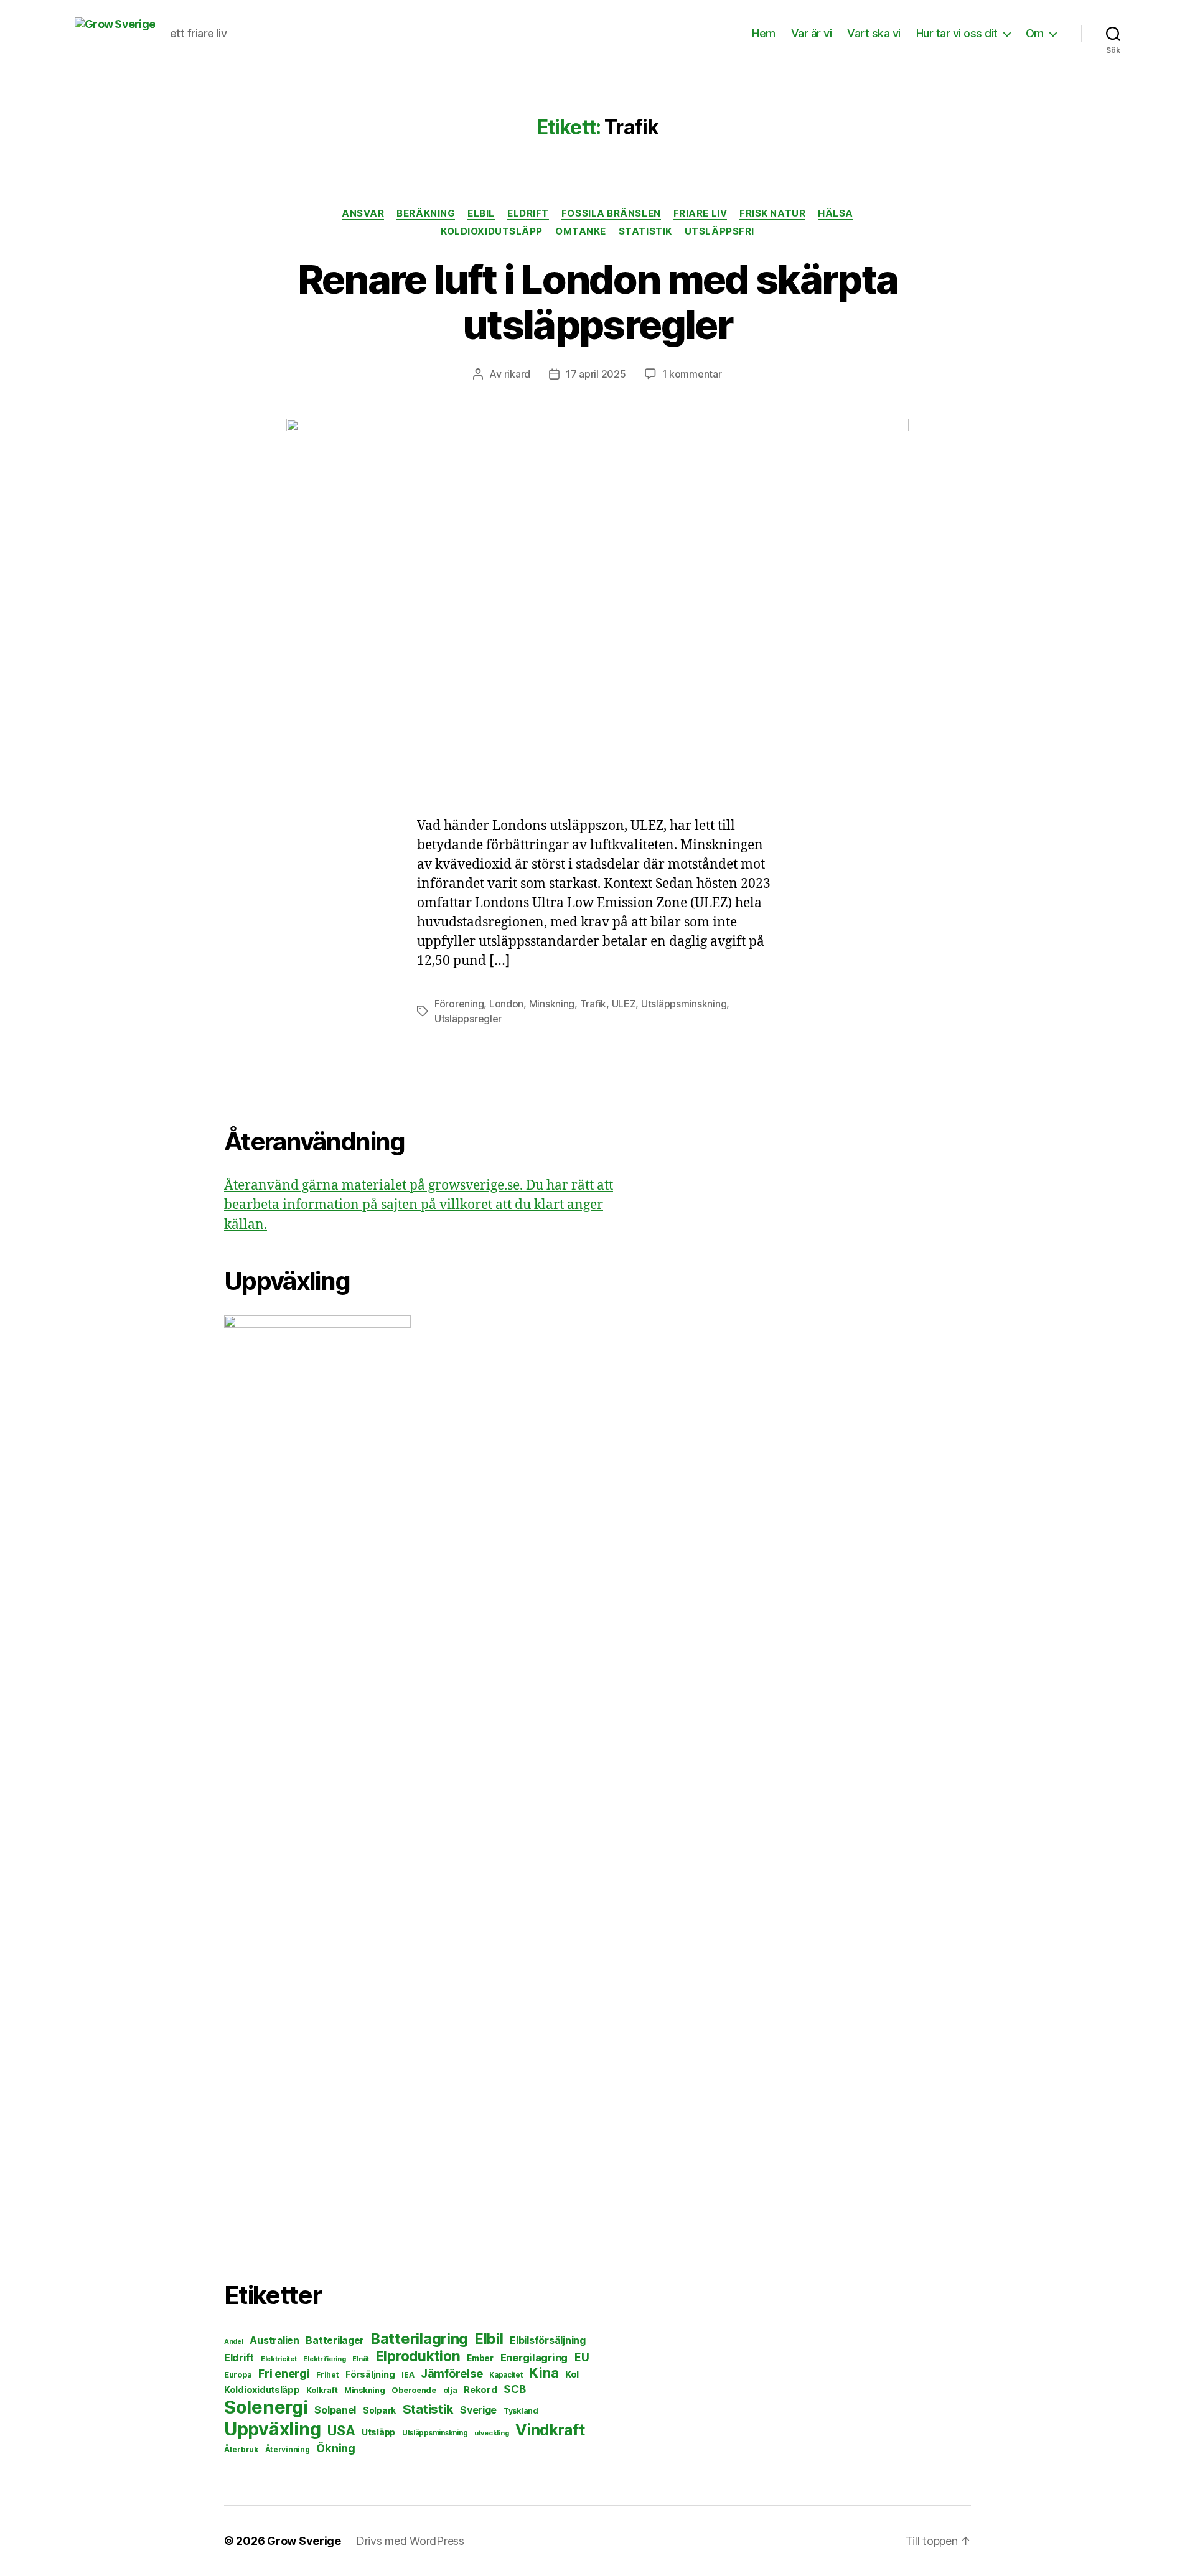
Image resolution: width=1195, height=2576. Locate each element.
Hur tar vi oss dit (957, 33)
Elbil (481, 213)
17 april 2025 (596, 374)
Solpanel (335, 2410)
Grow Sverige (304, 2541)
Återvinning (288, 2449)
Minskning (552, 1004)
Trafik (593, 1004)
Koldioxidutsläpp (492, 231)
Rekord (480, 2390)
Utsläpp (378, 2432)
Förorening (459, 1004)
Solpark (379, 2410)
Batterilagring (419, 2339)
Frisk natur (772, 213)
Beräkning (426, 213)
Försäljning (370, 2374)
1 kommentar (692, 374)
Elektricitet (279, 2359)
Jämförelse (452, 2373)
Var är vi (812, 33)
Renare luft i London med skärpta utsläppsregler (598, 302)
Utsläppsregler (468, 1019)
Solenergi (266, 2407)
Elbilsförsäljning (547, 2340)
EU (582, 2357)
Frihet (327, 2375)
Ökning (335, 2448)
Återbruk (241, 2449)
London (506, 1004)
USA (341, 2431)
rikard (517, 374)
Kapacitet (506, 2375)
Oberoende (414, 2390)
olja (450, 2390)
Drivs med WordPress (410, 2541)
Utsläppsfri (719, 231)
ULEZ (624, 1004)
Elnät (361, 2359)
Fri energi (284, 2373)
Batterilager (335, 2340)
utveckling (491, 2433)
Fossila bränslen (611, 213)
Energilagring (534, 2358)
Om (1035, 33)
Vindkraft (550, 2430)
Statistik (645, 231)
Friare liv (701, 213)
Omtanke (581, 231)
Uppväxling (272, 2429)
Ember (480, 2358)
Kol (572, 2374)
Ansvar (363, 213)
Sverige (478, 2410)
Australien (274, 2340)
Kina (544, 2373)
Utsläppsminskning (684, 1004)
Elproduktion (418, 2356)
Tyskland (521, 2411)
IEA (408, 2375)
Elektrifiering (324, 2359)
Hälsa (836, 213)
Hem (764, 33)
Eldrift (528, 213)
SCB (514, 2389)
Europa (238, 2375)
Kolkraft (322, 2390)
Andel (234, 2342)
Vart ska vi (874, 33)
